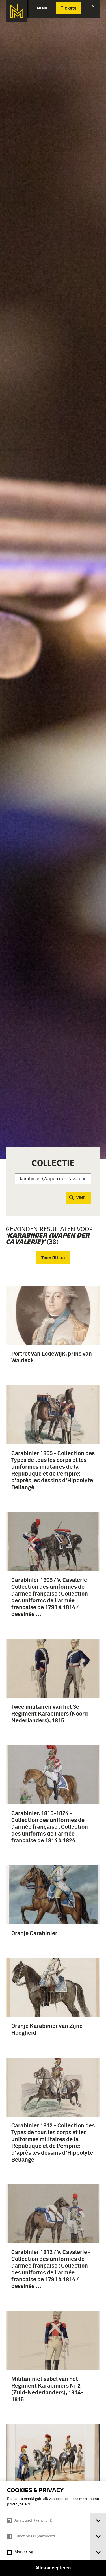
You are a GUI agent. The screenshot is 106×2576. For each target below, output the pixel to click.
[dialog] (53, 2529)
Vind (81, 1198)
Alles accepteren (53, 2568)
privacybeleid (19, 2504)
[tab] (98, 2521)
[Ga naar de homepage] (17, 11)
